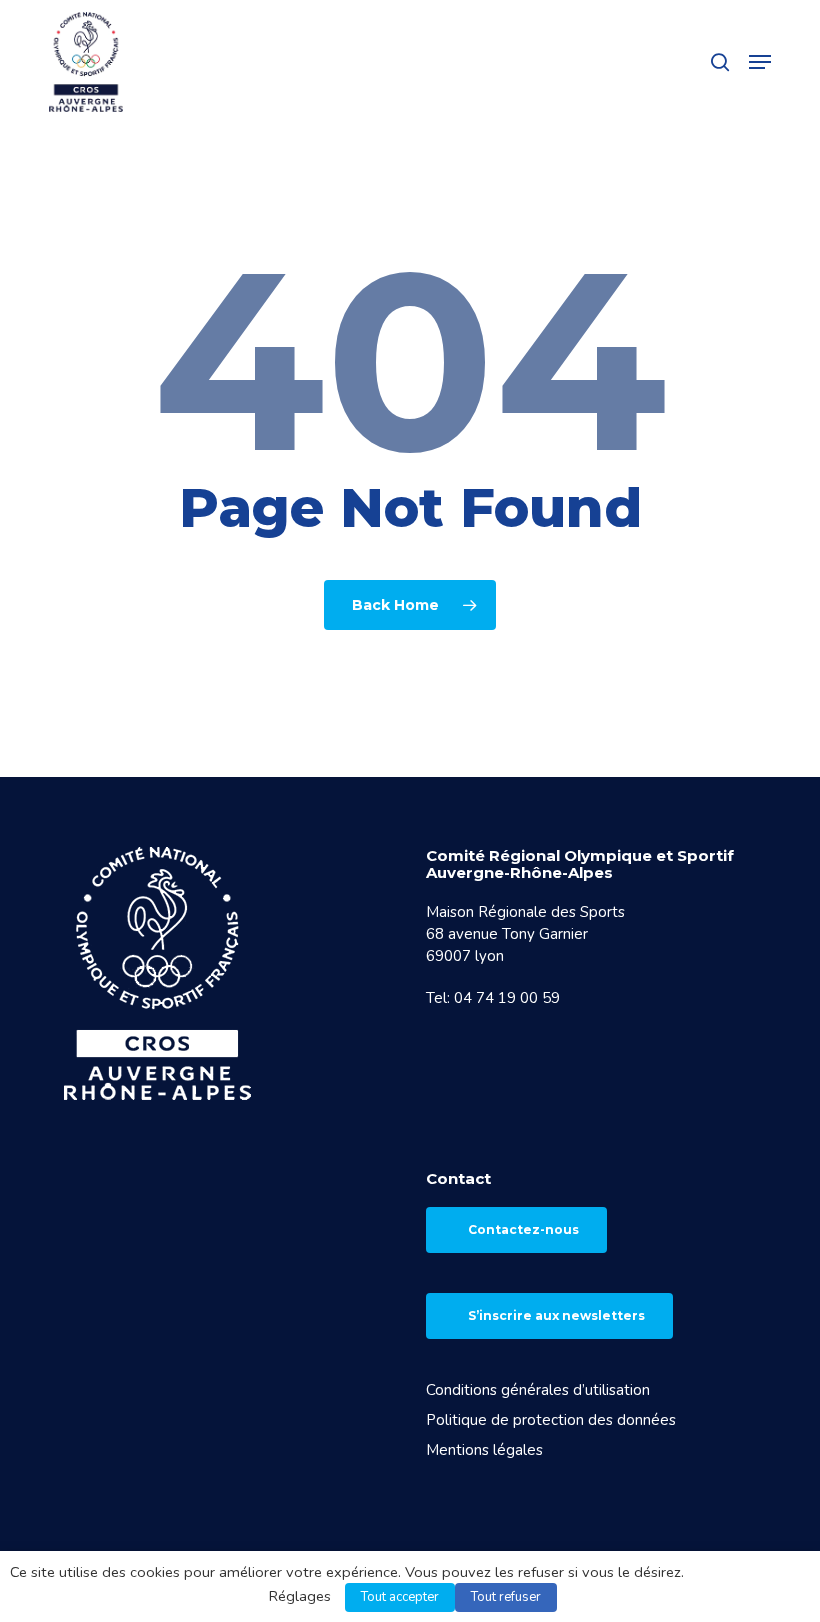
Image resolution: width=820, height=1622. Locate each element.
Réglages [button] (300, 1596)
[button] (760, 62)
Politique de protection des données (551, 1420)
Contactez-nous (523, 1229)
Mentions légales (484, 1450)
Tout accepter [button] (400, 1597)
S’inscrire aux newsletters (556, 1315)
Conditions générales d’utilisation (538, 1390)
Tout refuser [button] (506, 1597)
